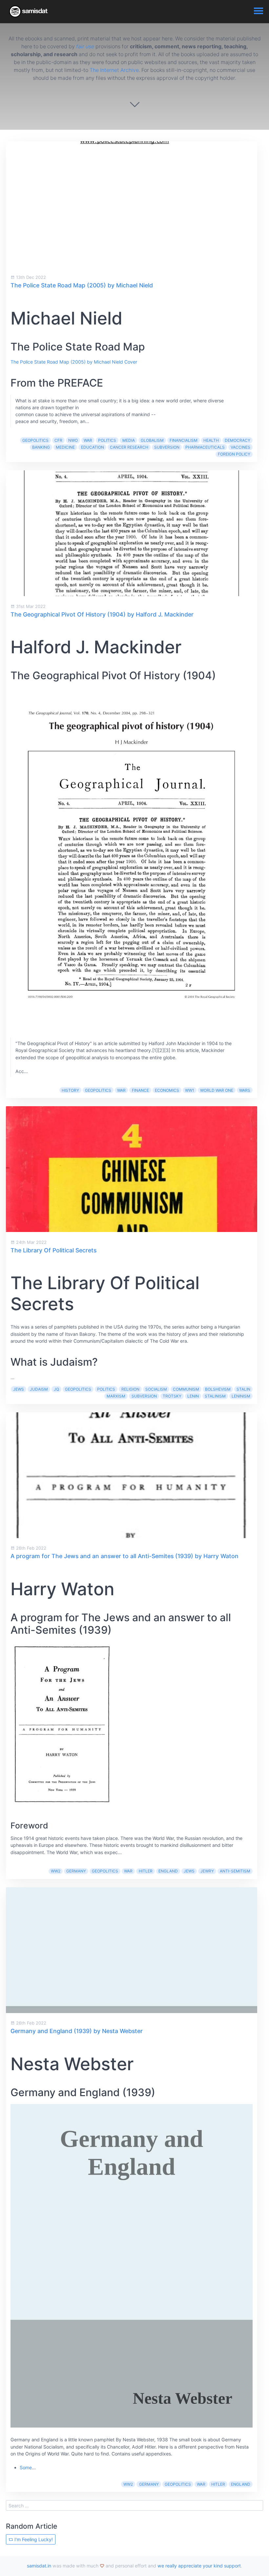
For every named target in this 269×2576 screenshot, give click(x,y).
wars (245, 1090)
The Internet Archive (114, 70)
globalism (152, 440)
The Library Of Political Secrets (53, 1250)
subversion (167, 447)
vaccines (240, 447)
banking (41, 447)
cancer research (129, 447)
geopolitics (35, 440)
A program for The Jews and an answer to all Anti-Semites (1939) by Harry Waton (124, 1556)
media (129, 440)
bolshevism (218, 1389)
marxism (116, 1396)
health (211, 440)
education (93, 447)
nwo (73, 440)
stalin (243, 1389)
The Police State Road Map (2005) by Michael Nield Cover (74, 362)
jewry (207, 1871)
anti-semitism (235, 1871)
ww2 (56, 1871)
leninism (241, 1396)
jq (56, 1389)
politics (107, 440)
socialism (156, 1389)
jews (19, 1389)
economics (167, 1090)
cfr (58, 440)
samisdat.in (39, 2566)
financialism (184, 440)
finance (140, 1090)
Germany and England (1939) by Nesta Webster (77, 2031)
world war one (217, 1090)
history (70, 1090)
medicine (65, 447)
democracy (238, 440)
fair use (85, 46)
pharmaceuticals (205, 447)
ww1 (190, 1090)
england (168, 1871)
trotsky (172, 1396)
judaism (39, 1389)
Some (26, 2467)
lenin (193, 1396)
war (88, 440)
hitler (146, 1871)
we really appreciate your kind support (199, 2566)
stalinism (215, 1396)
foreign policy (234, 454)
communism (186, 1389)
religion (130, 1389)
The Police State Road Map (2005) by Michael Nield (82, 285)
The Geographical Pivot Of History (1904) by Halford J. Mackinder (102, 614)
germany (76, 1871)
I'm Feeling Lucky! (33, 2539)
